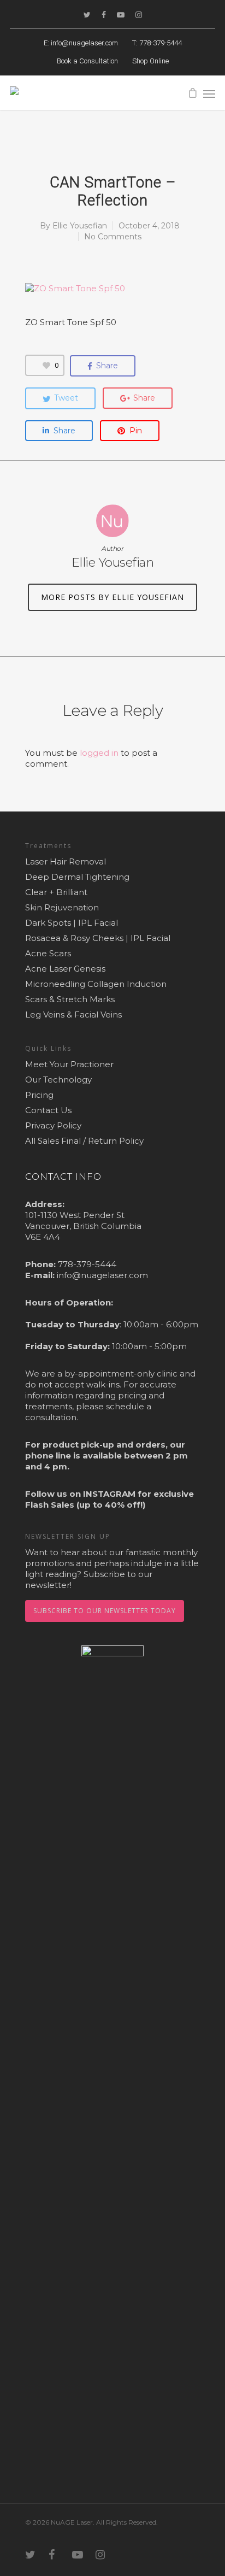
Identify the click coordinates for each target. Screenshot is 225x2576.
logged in (99, 753)
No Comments (113, 237)
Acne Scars (48, 953)
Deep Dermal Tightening (77, 877)
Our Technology (58, 1080)
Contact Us (48, 1110)
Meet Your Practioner (69, 1064)
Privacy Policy (53, 1125)
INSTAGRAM (109, 1494)
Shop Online (150, 61)
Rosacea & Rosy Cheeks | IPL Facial (98, 938)
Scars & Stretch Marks (70, 999)
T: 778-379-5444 (157, 43)
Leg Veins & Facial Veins (73, 1014)
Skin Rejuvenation (62, 907)
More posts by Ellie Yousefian (112, 597)
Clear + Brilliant (56, 892)
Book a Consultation (87, 61)
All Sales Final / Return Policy (84, 1141)
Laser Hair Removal (66, 861)
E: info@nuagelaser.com (81, 43)
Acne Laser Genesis (65, 969)
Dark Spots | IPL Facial (72, 923)
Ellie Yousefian (80, 226)
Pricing (39, 1095)
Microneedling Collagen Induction (96, 984)
